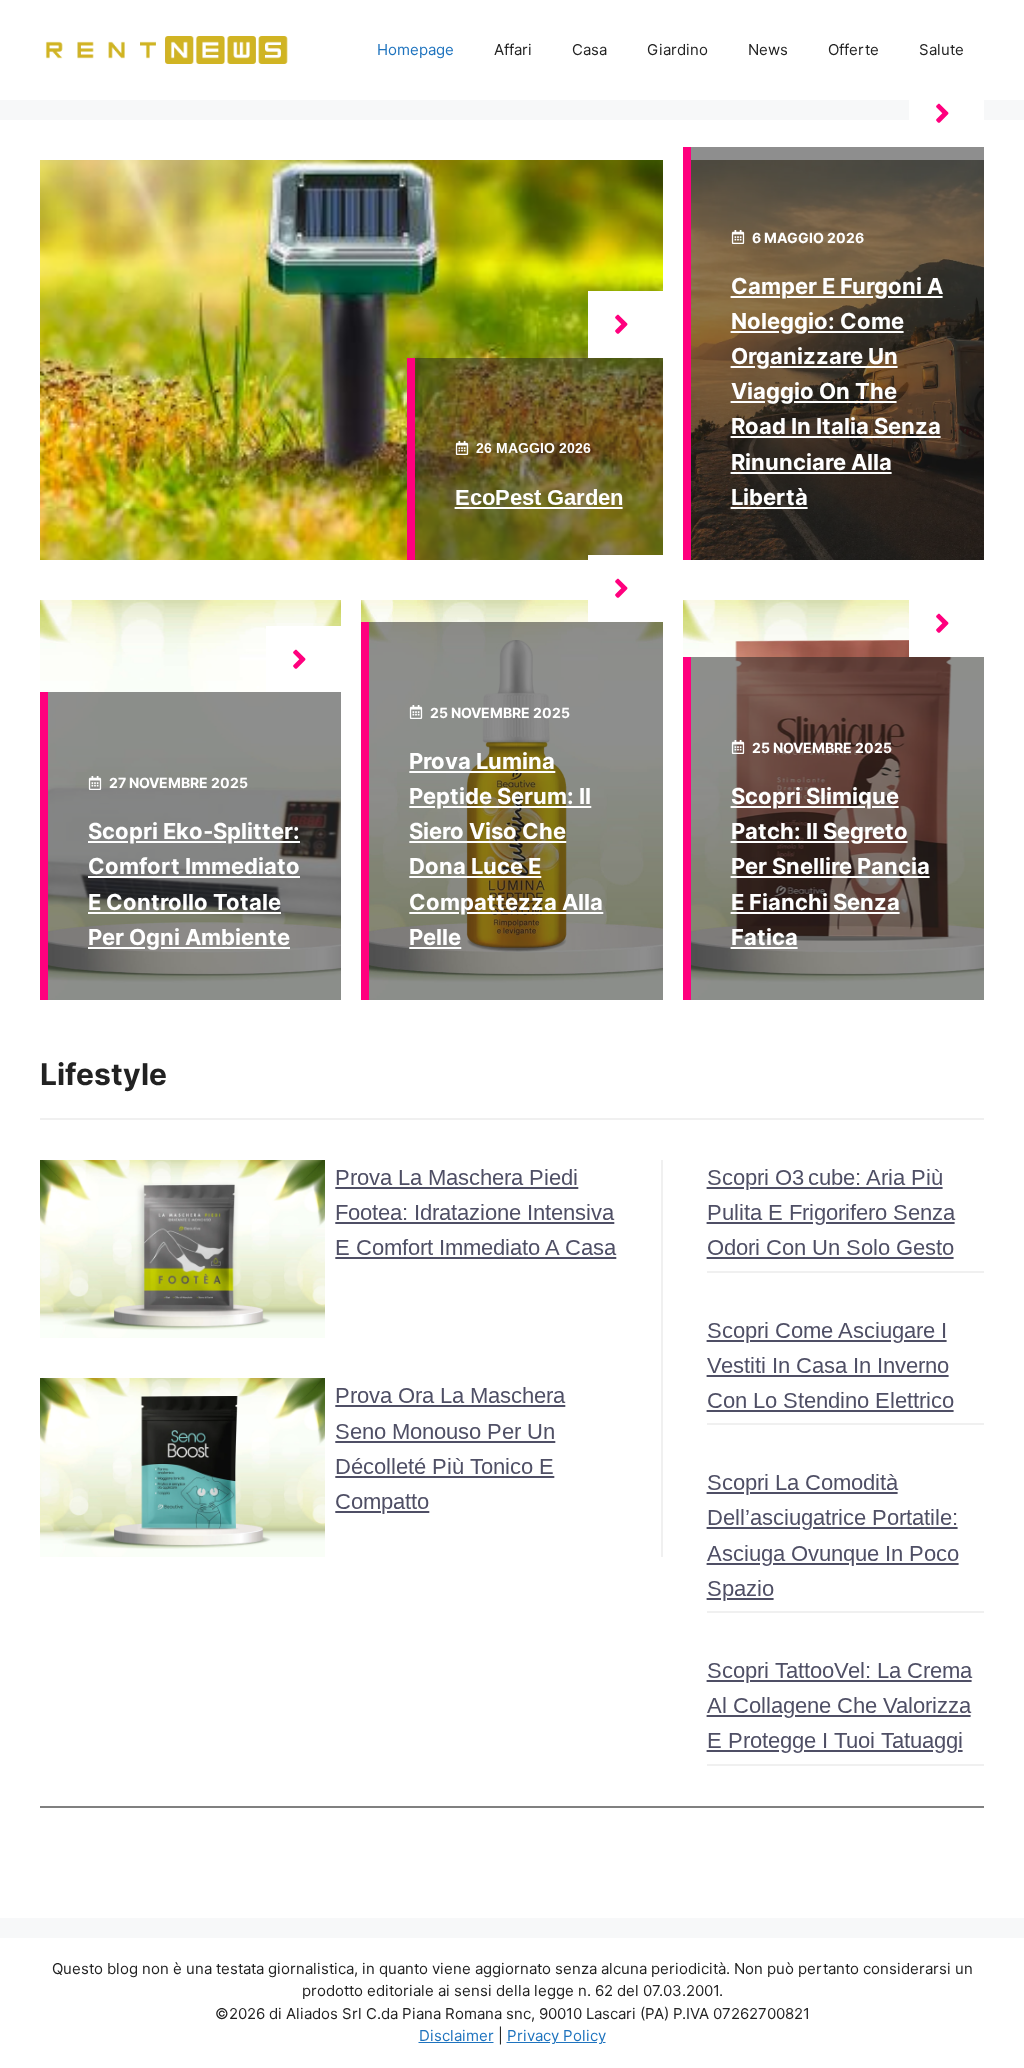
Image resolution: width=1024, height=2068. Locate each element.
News (768, 49)
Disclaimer (456, 2035)
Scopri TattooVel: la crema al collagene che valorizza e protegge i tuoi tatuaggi (839, 1705)
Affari (513, 49)
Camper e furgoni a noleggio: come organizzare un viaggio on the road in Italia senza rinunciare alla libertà (837, 391)
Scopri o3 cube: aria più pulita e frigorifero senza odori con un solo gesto (831, 1212)
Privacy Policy (556, 2035)
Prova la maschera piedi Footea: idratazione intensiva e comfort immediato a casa (475, 1212)
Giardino (677, 49)
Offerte (853, 49)
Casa (589, 49)
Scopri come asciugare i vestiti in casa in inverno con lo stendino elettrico (830, 1365)
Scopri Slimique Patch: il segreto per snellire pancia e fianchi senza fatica (830, 866)
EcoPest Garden (539, 497)
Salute (941, 49)
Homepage (415, 49)
